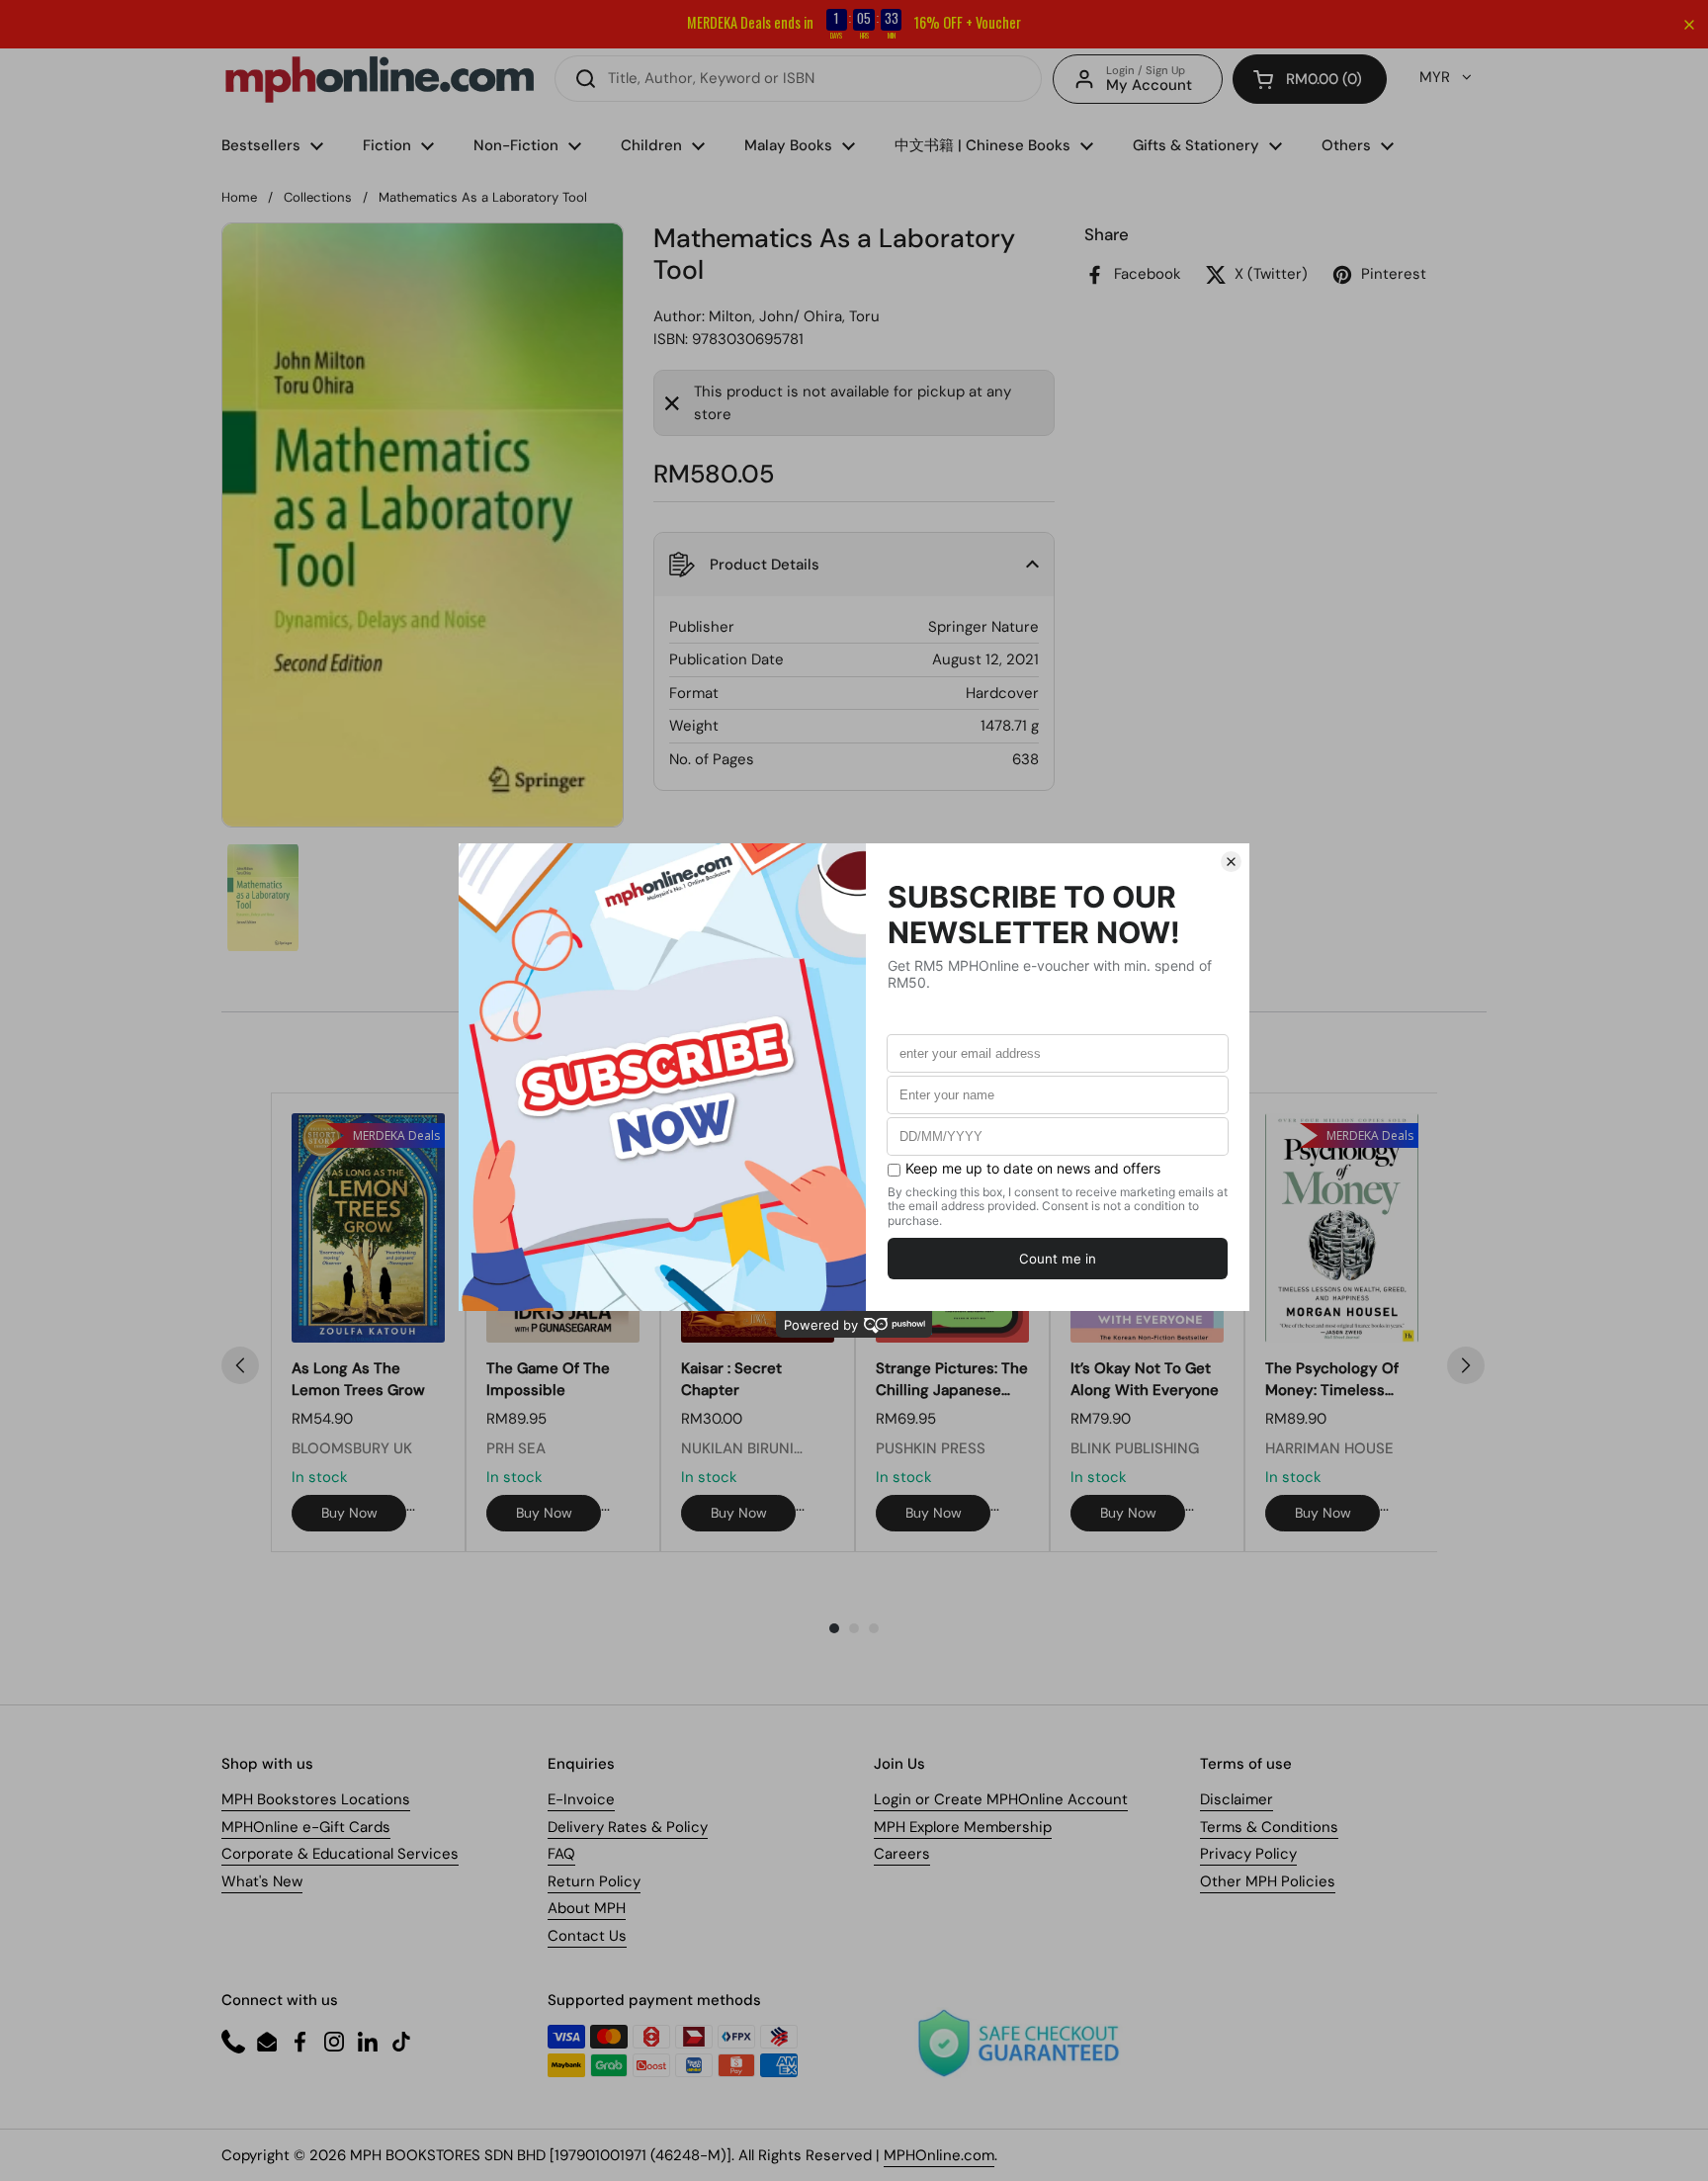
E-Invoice (581, 1799)
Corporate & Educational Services (340, 1854)
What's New (262, 1881)
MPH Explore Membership (963, 1827)
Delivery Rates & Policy (628, 1827)
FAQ (561, 1854)
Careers (902, 1854)
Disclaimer (1237, 1799)
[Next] (1466, 1365)
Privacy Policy (1248, 1854)
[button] (1310, 79)
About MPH (587, 1908)
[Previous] (240, 1365)
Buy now (349, 1513)
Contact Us (587, 1936)
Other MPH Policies (1268, 1881)
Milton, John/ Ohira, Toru (794, 316)
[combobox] (798, 79)
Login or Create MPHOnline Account (1001, 1799)
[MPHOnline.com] (380, 79)
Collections (318, 197)
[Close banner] (1689, 25)
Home (239, 197)
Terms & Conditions (1269, 1827)
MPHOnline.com (939, 2155)
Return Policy (594, 1881)
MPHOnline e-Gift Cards (306, 1827)
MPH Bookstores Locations (316, 1799)
